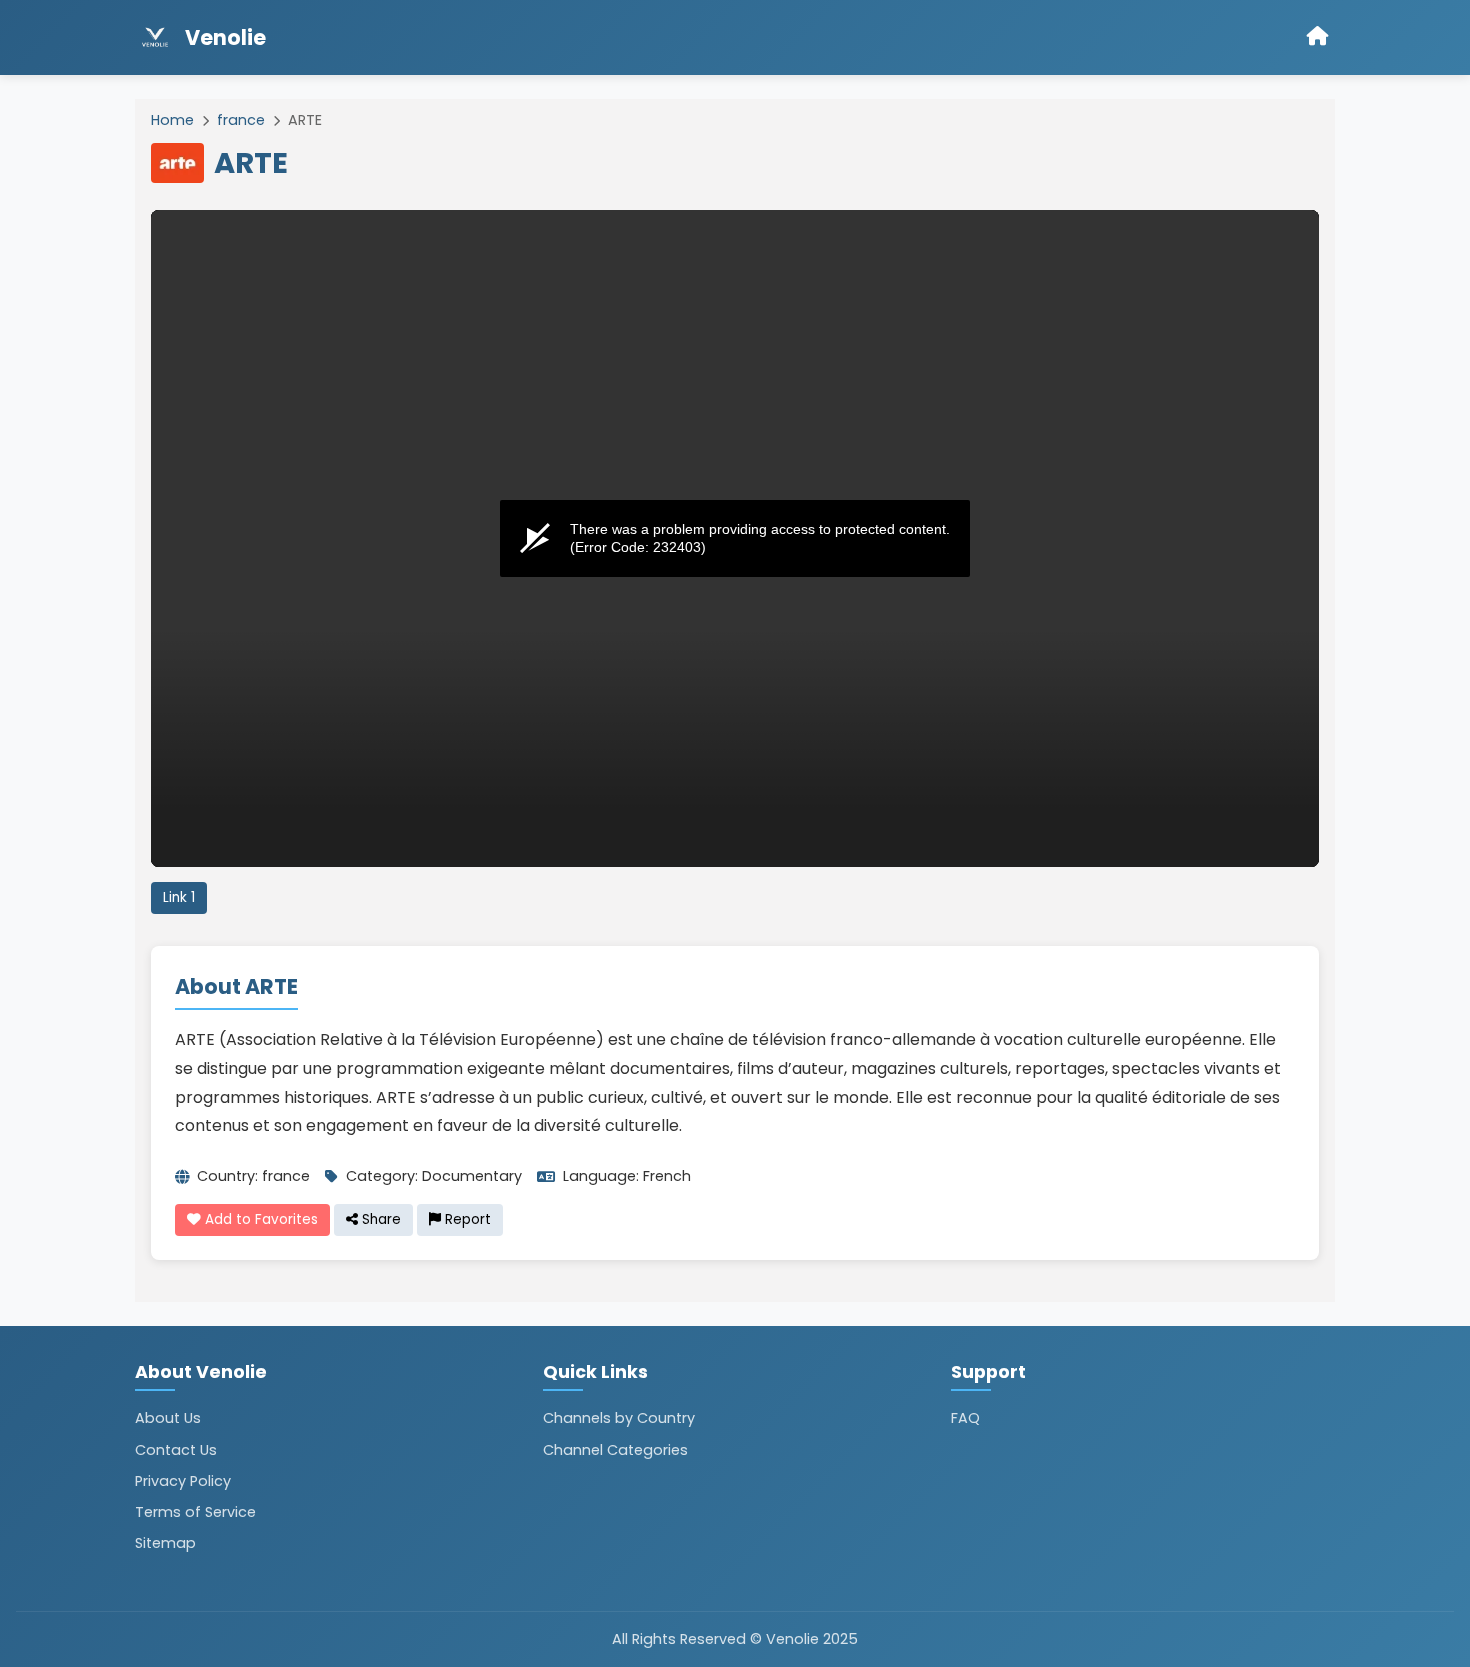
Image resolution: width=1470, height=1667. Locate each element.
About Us (168, 1418)
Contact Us (176, 1450)
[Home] (1318, 37)
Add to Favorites (259, 1219)
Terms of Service (195, 1512)
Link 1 (179, 897)
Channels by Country (619, 1418)
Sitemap (165, 1543)
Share (379, 1219)
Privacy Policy (183, 1481)
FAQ (965, 1418)
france (241, 120)
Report (466, 1219)
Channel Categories (615, 1450)
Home (172, 120)
